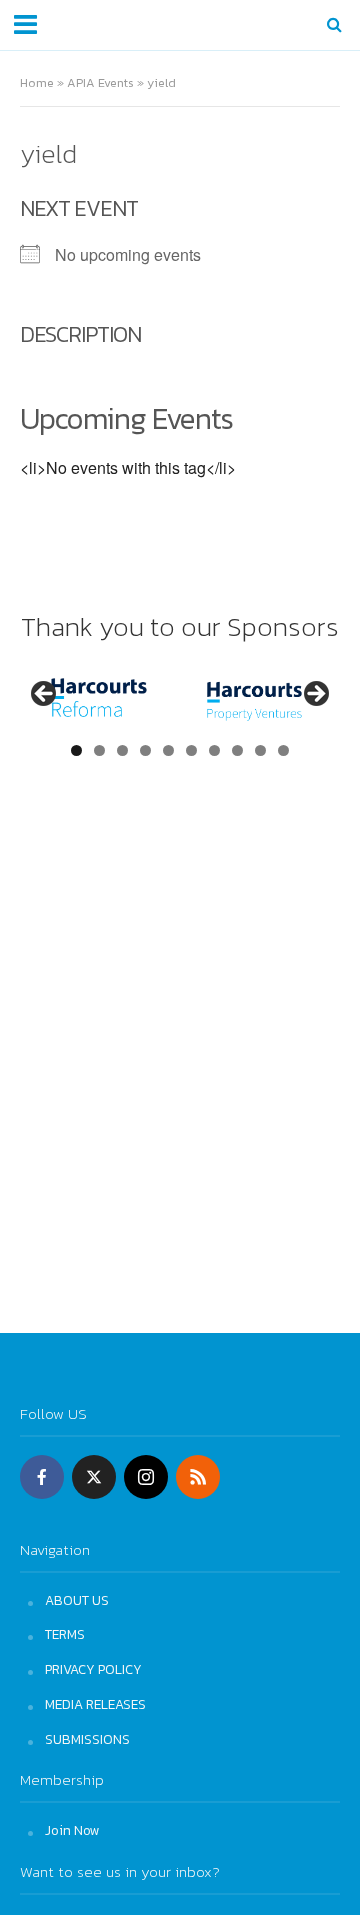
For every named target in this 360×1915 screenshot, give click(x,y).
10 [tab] (284, 750)
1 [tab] (76, 750)
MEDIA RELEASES (95, 1704)
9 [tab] (260, 750)
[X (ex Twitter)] (94, 1477)
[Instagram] (146, 1477)
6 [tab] (191, 750)
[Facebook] (42, 1477)
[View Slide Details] (99, 699)
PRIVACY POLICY (93, 1669)
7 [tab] (214, 750)
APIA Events (100, 82)
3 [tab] (122, 750)
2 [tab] (99, 750)
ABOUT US (77, 1600)
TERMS (65, 1634)
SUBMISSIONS (87, 1739)
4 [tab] (145, 750)
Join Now (72, 1830)
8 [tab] (237, 750)
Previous (45, 695)
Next (315, 695)
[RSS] (198, 1477)
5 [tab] (168, 750)
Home (37, 82)
